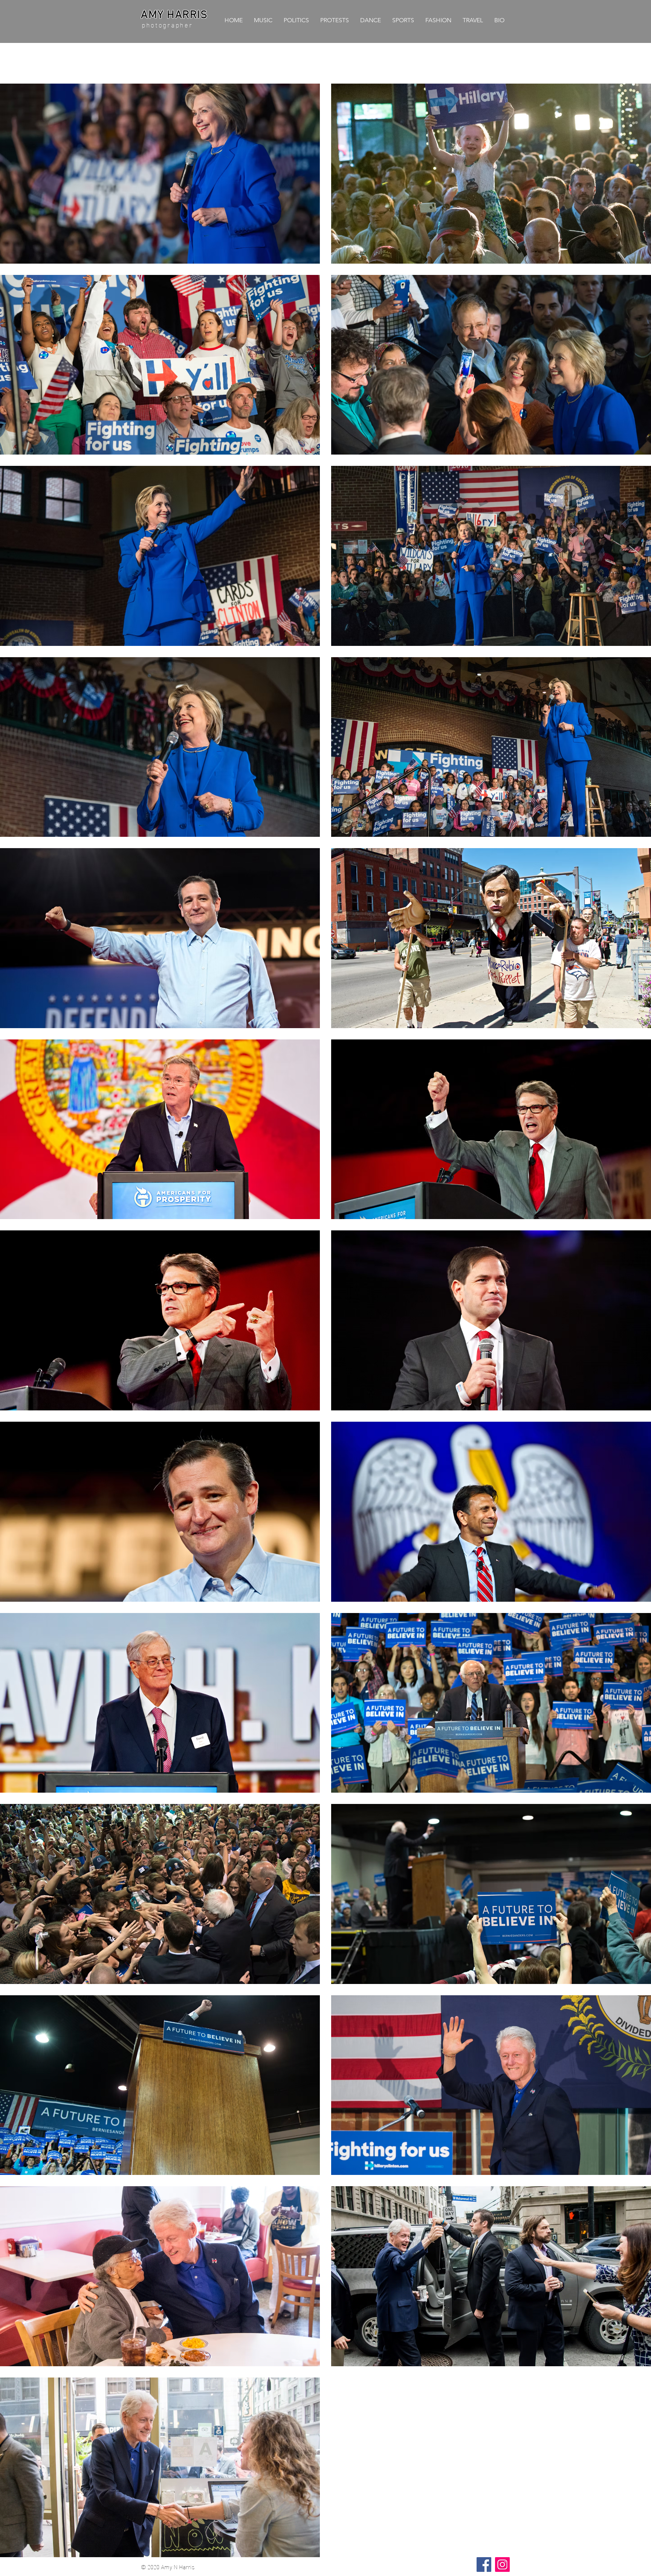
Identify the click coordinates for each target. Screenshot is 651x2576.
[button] (296, 20)
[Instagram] (502, 2565)
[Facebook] (484, 2565)
